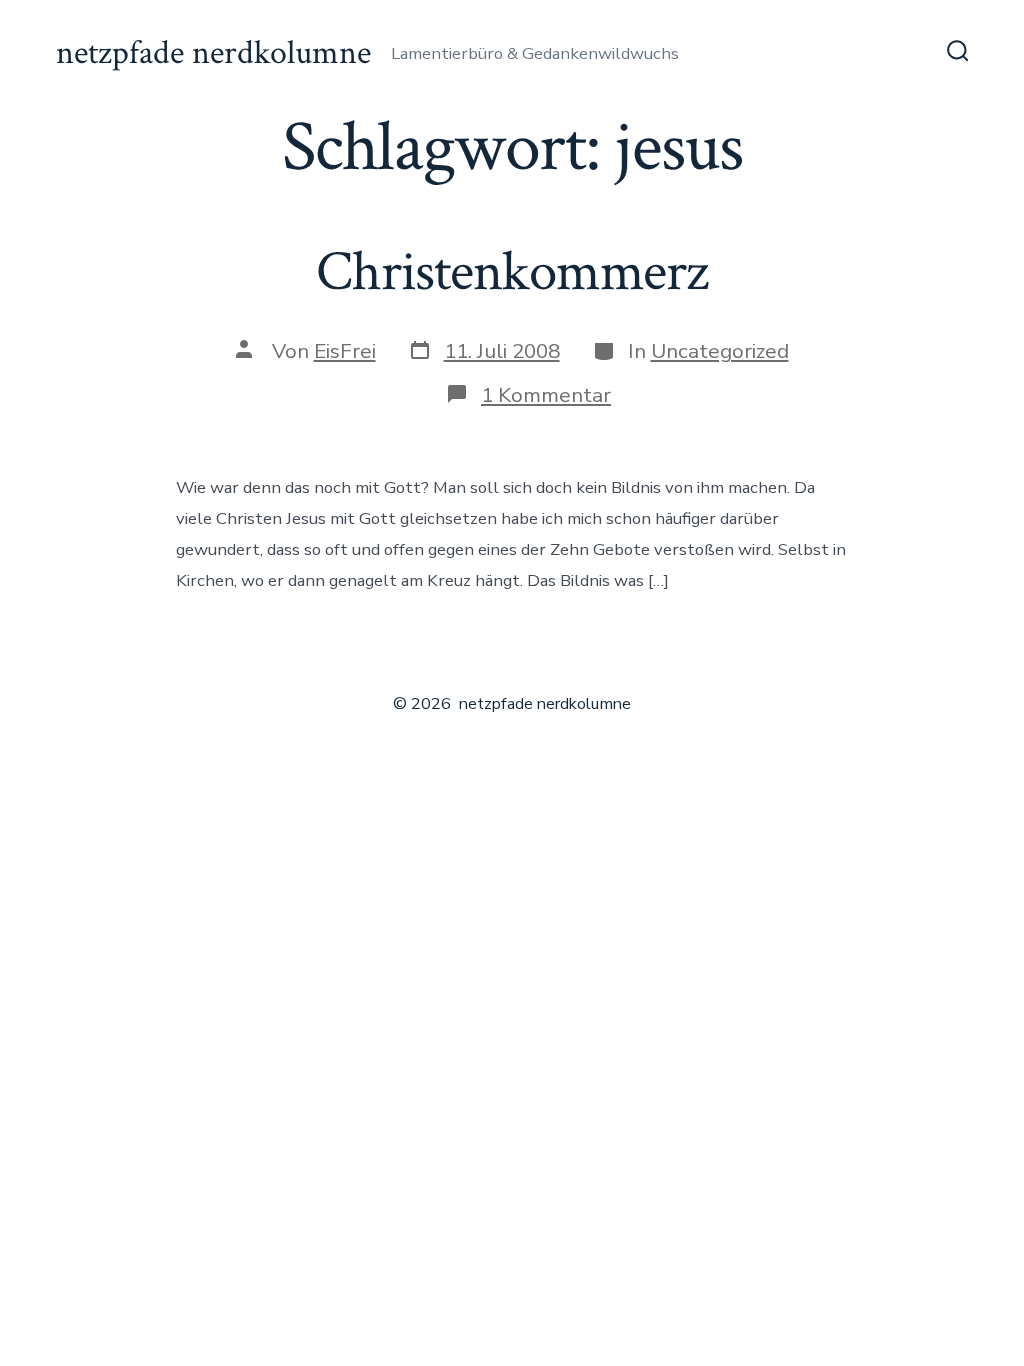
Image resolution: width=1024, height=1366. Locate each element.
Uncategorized (720, 351)
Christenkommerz (512, 272)
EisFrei (345, 351)
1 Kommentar (546, 395)
